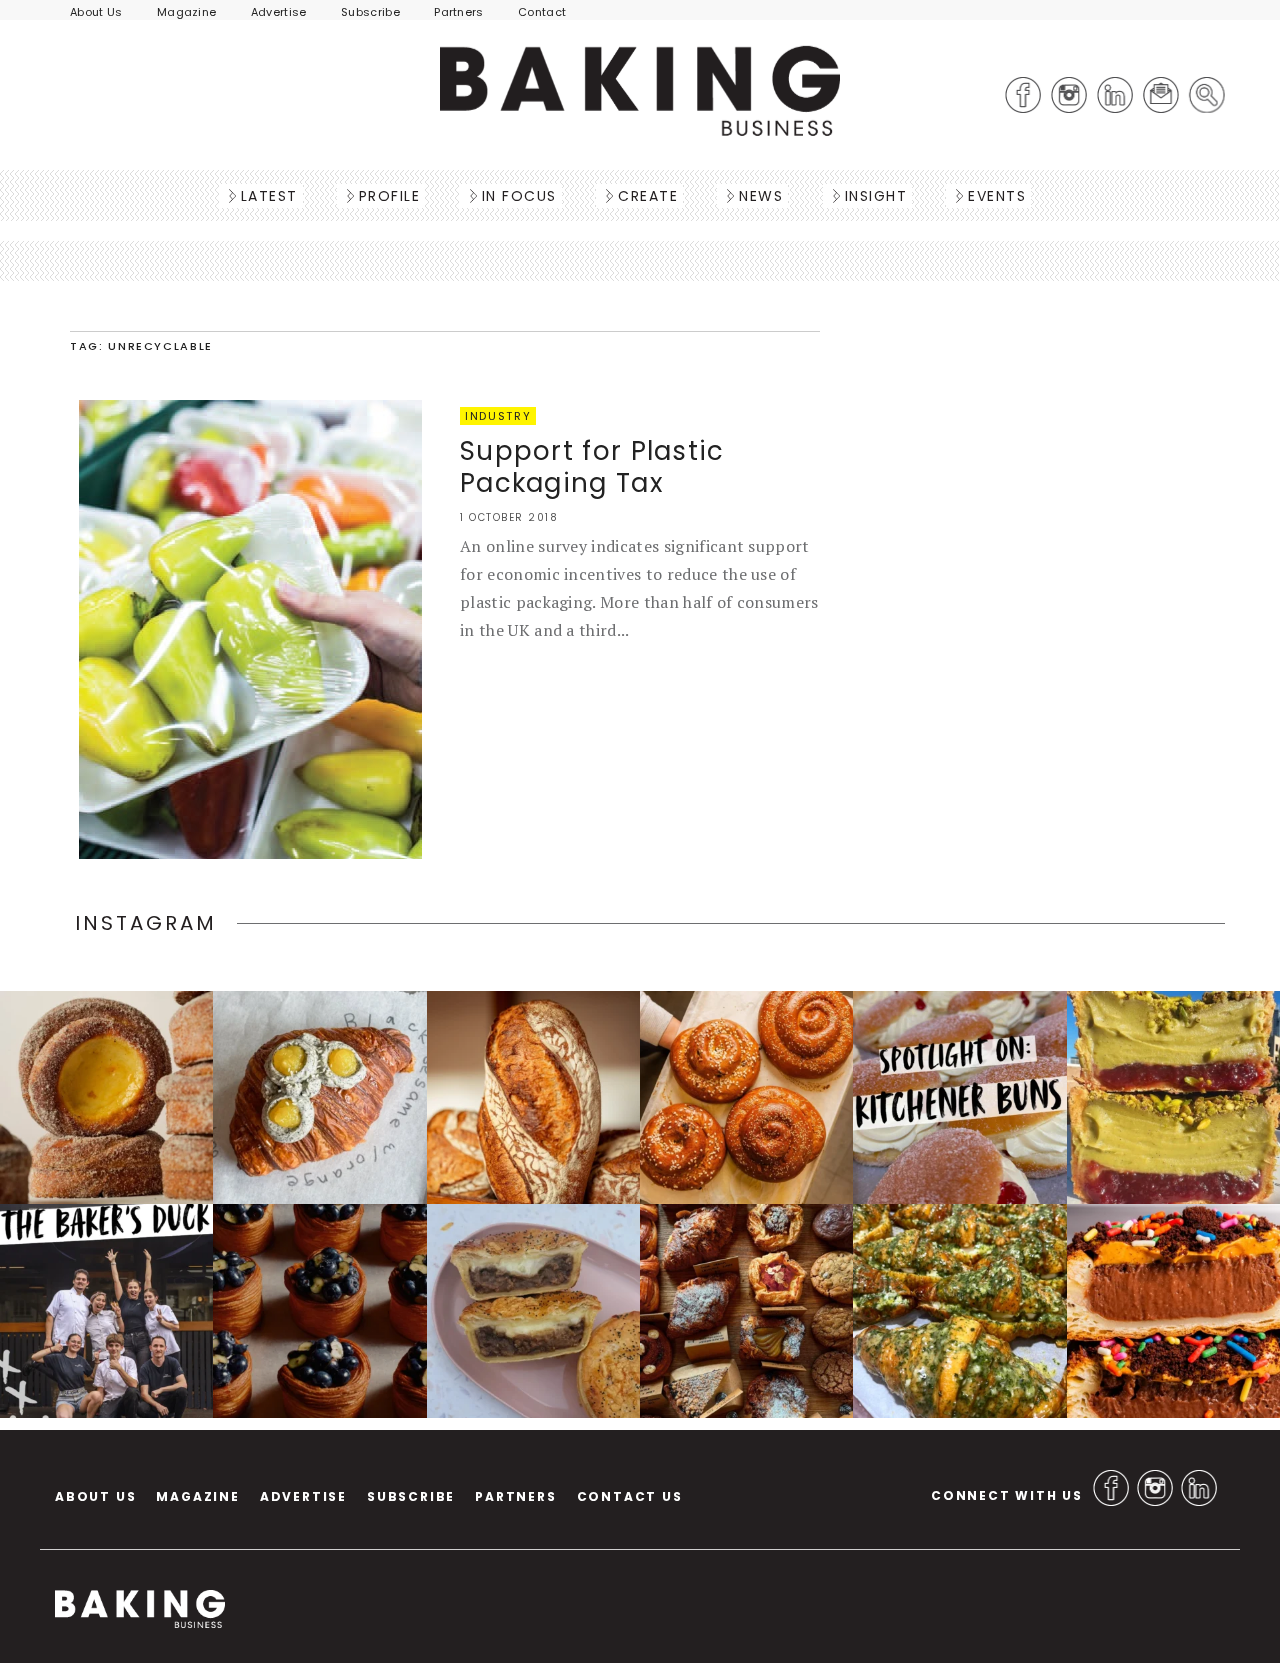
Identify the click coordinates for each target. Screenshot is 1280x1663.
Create (648, 196)
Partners (459, 12)
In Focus (519, 196)
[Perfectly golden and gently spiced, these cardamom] (106, 1097)
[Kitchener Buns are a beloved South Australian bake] (959, 1097)
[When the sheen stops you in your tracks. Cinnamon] (746, 1097)
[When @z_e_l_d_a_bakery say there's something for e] (746, 1310)
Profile (390, 196)
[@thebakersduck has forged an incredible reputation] (106, 1310)
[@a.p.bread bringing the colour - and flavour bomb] (1173, 1097)
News (761, 196)
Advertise (279, 12)
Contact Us (630, 1496)
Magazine (187, 12)
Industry (498, 416)
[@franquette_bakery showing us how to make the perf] (533, 1097)
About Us (96, 12)
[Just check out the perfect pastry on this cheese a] (533, 1310)
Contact (542, 12)
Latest (269, 196)
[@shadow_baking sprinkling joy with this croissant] (1173, 1310)
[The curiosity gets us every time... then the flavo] (319, 1097)
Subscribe (370, 12)
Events (997, 196)
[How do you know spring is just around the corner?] (319, 1310)
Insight (876, 196)
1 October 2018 (509, 517)
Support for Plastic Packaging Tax (592, 467)
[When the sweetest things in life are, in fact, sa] (959, 1310)
